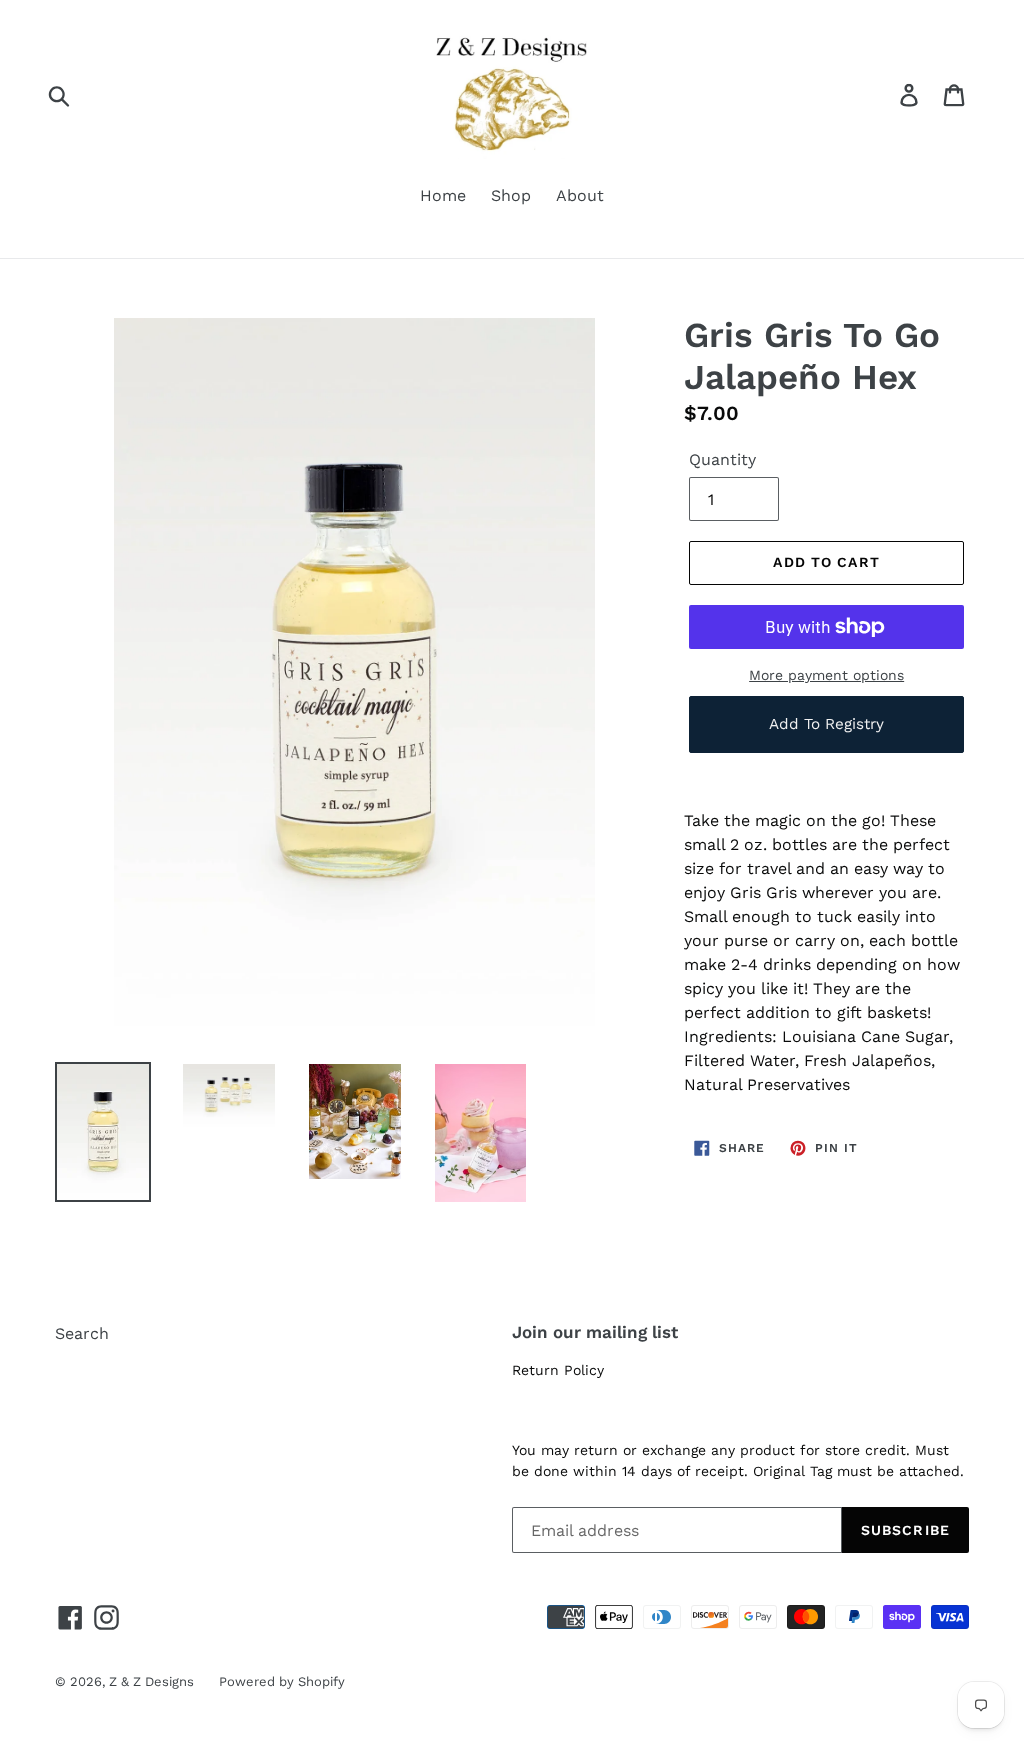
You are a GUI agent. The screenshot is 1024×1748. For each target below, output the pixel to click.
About (580, 195)
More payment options (826, 675)
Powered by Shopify (282, 1681)
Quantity (722, 459)
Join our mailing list (595, 1332)
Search (82, 1333)
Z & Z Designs (151, 1681)
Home (443, 195)
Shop (511, 195)
